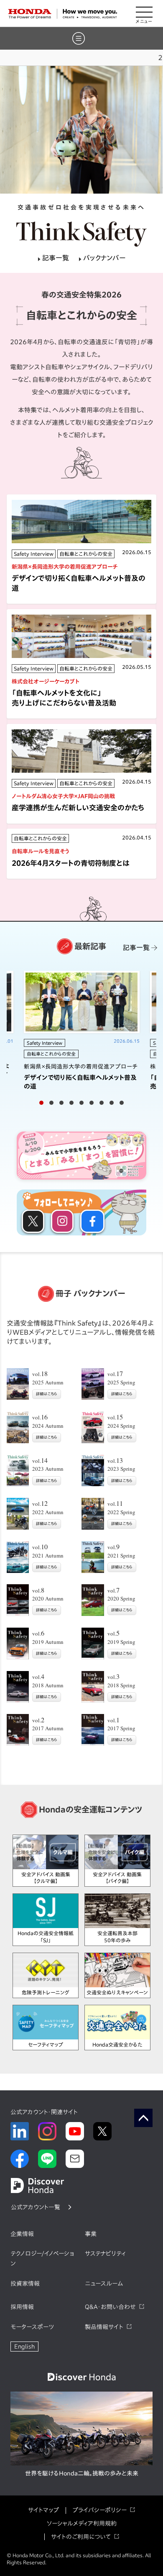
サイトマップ (43, 2510)
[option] (81, 130)
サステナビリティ (105, 2253)
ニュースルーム (104, 2284)
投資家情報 (25, 2284)
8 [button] (112, 1103)
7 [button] (102, 1103)
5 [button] (81, 1103)
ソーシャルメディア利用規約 (82, 2523)
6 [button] (92, 1103)
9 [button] (122, 1103)
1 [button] (41, 1103)
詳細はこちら (47, 1394)
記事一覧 (56, 258)
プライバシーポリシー (99, 2510)
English (24, 2347)
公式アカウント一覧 (36, 2207)
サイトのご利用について (81, 2537)
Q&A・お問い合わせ (110, 2307)
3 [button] (61, 1103)
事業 (91, 2234)
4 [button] (71, 1103)
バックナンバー (104, 258)
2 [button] (51, 1103)
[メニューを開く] (144, 14)
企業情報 (22, 2234)
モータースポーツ (32, 2327)
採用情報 (22, 2307)
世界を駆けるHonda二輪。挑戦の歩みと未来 (82, 2473)
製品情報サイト (104, 2327)
